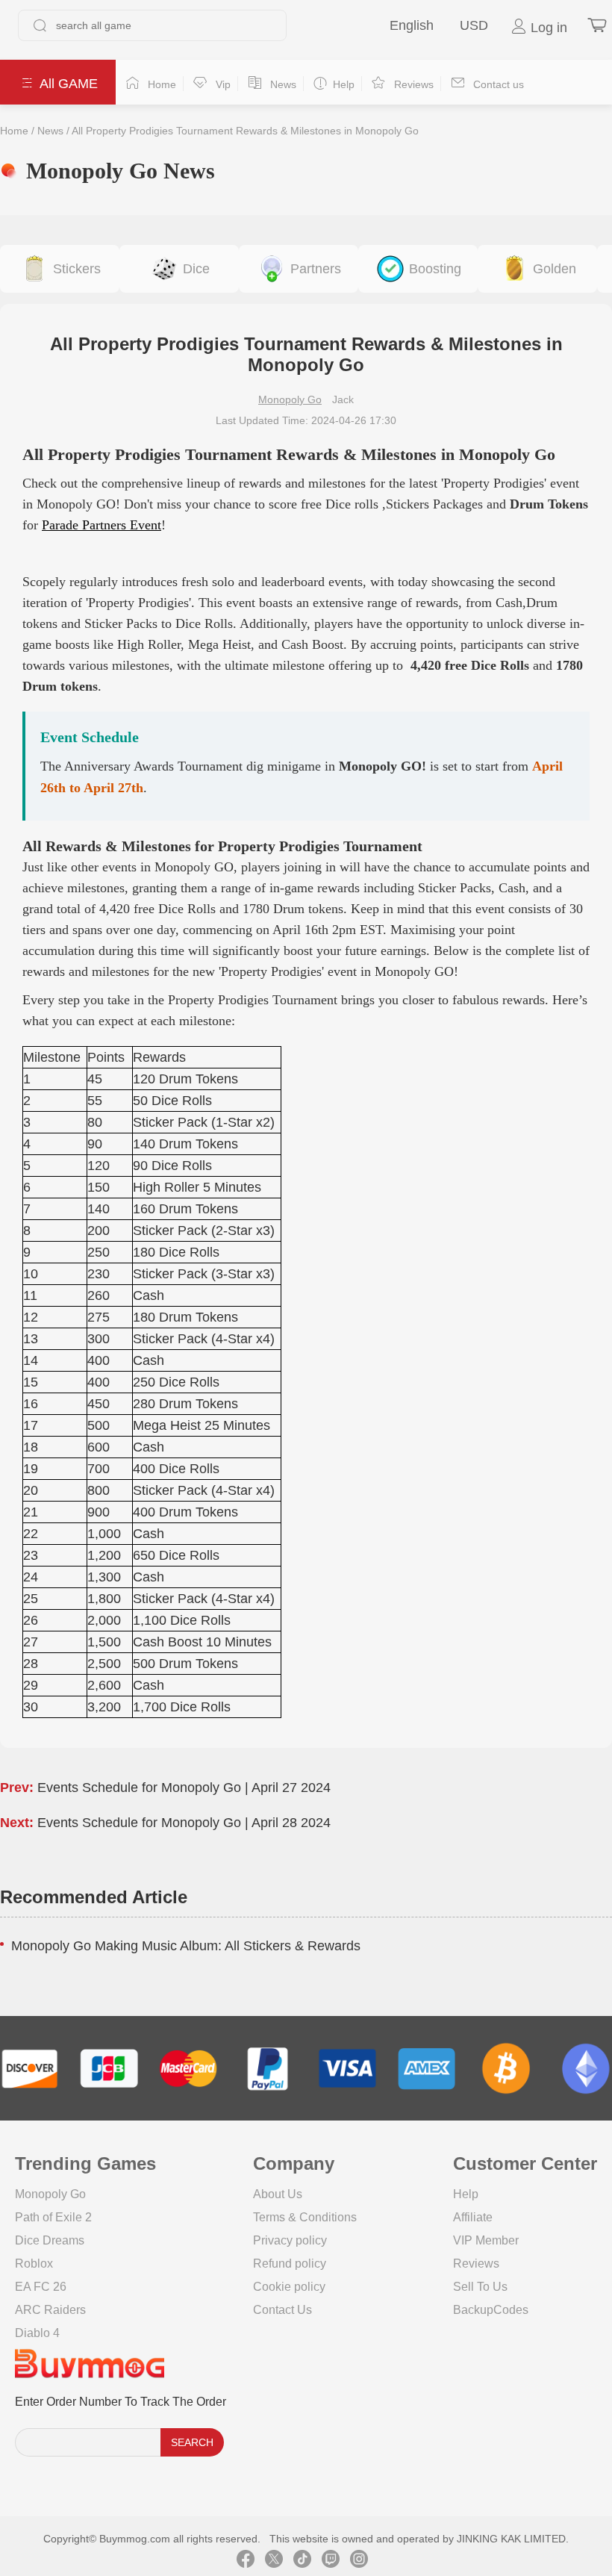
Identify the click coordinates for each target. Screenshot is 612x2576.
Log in (547, 28)
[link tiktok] (302, 2561)
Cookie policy (289, 2287)
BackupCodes (491, 2310)
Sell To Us (480, 2287)
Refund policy (290, 2264)
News (50, 131)
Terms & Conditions (305, 2217)
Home (14, 131)
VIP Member (486, 2240)
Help (466, 2194)
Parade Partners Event (102, 525)
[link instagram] (359, 2561)
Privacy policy (290, 2240)
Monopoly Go (290, 399)
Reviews (476, 2264)
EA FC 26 (41, 2287)
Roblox (34, 2264)
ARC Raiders (50, 2310)
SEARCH (192, 2442)
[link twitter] (274, 2561)
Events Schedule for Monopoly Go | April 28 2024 (184, 1823)
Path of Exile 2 (53, 2217)
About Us (278, 2194)
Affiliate (473, 2217)
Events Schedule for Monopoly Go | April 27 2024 (184, 1788)
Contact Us (282, 2310)
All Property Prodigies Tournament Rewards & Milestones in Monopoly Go (245, 131)
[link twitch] (331, 2561)
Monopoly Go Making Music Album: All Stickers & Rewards (186, 1946)
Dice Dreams (50, 2240)
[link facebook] (246, 2561)
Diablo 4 (37, 2333)
